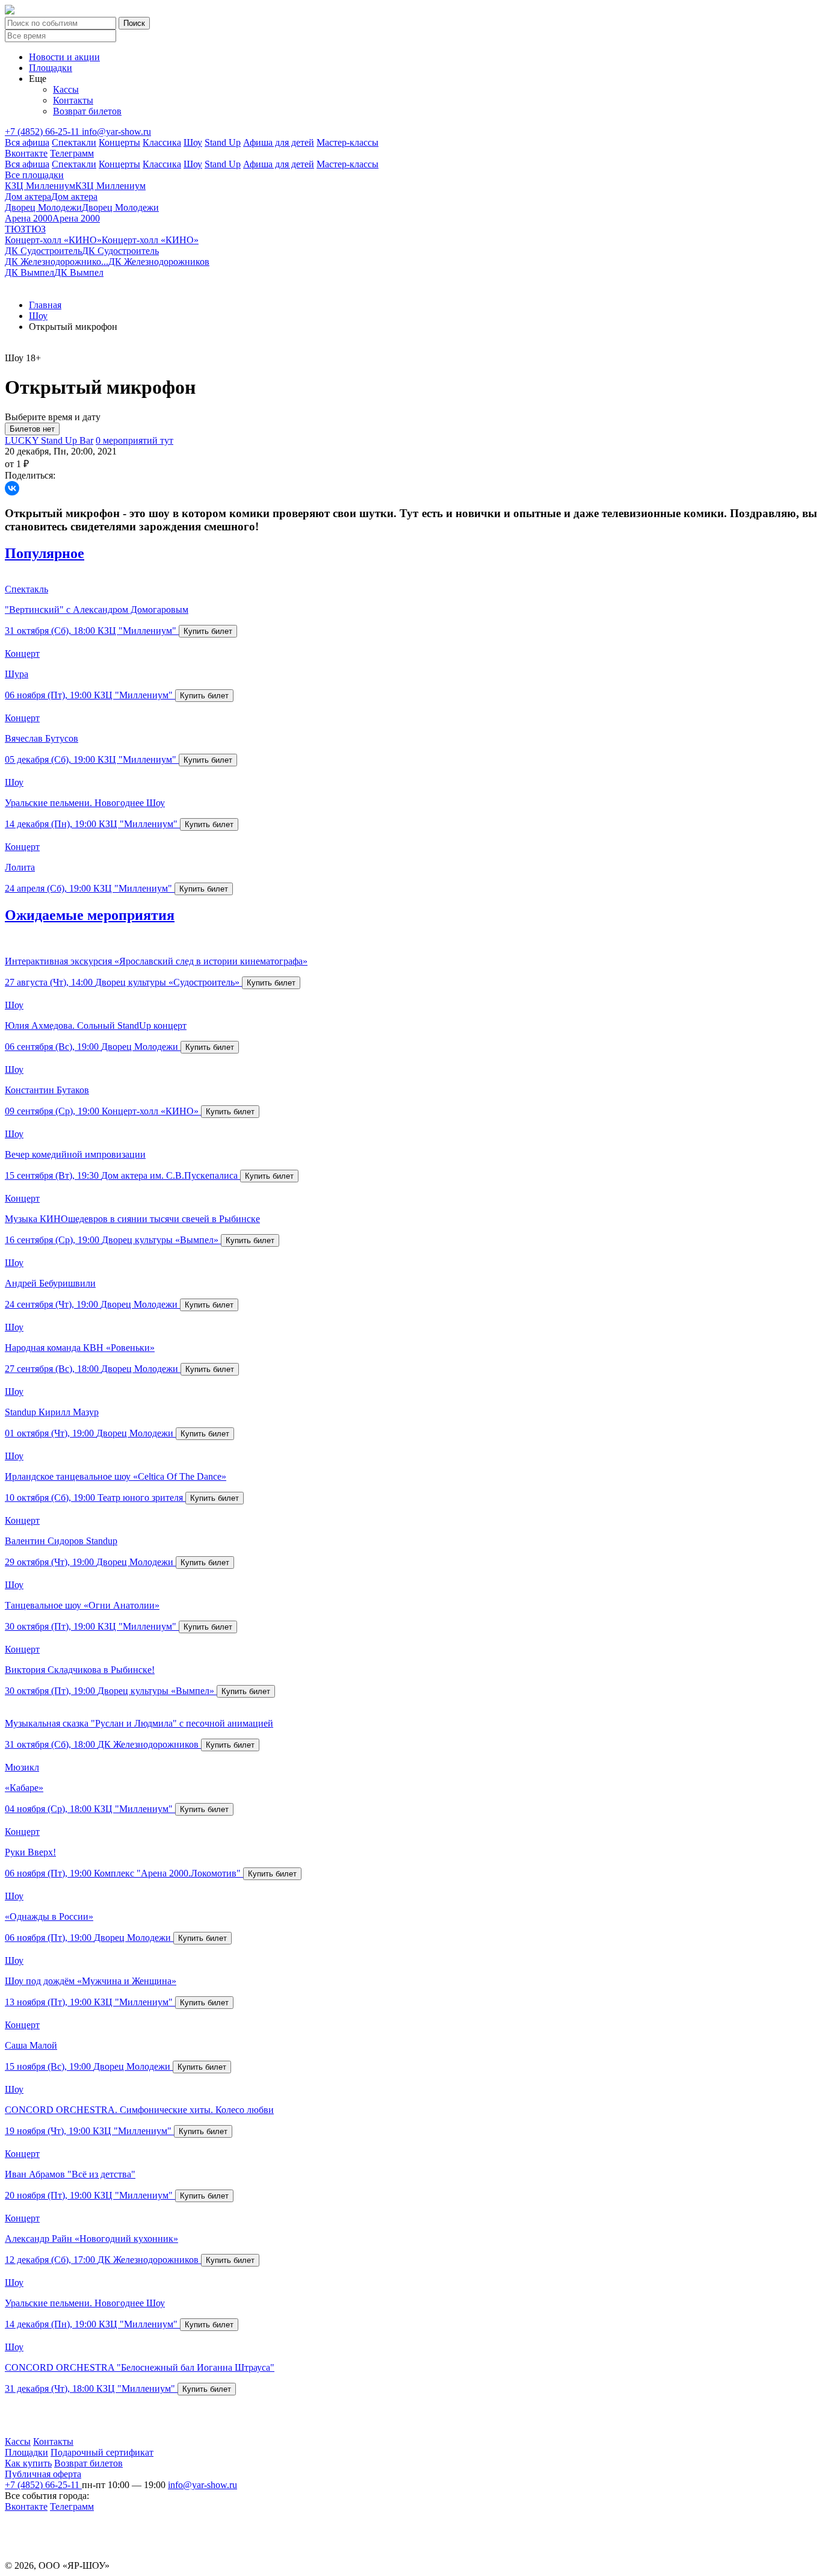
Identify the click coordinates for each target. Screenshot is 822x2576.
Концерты (119, 142)
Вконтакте (26, 153)
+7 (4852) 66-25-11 (43, 132)
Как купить (28, 2463)
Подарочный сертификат (102, 2452)
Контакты (73, 100)
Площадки (51, 68)
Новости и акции (64, 57)
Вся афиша (27, 142)
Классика (162, 142)
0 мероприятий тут (134, 440)
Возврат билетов (87, 111)
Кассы (66, 89)
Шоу (193, 142)
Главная (45, 305)
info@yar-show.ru (116, 132)
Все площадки (34, 175)
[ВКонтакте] (12, 488)
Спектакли (74, 142)
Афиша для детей (279, 142)
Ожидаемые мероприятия (90, 915)
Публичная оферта (43, 2474)
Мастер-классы (348, 142)
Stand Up (223, 142)
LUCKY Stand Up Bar (49, 440)
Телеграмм (72, 153)
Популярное (45, 553)
